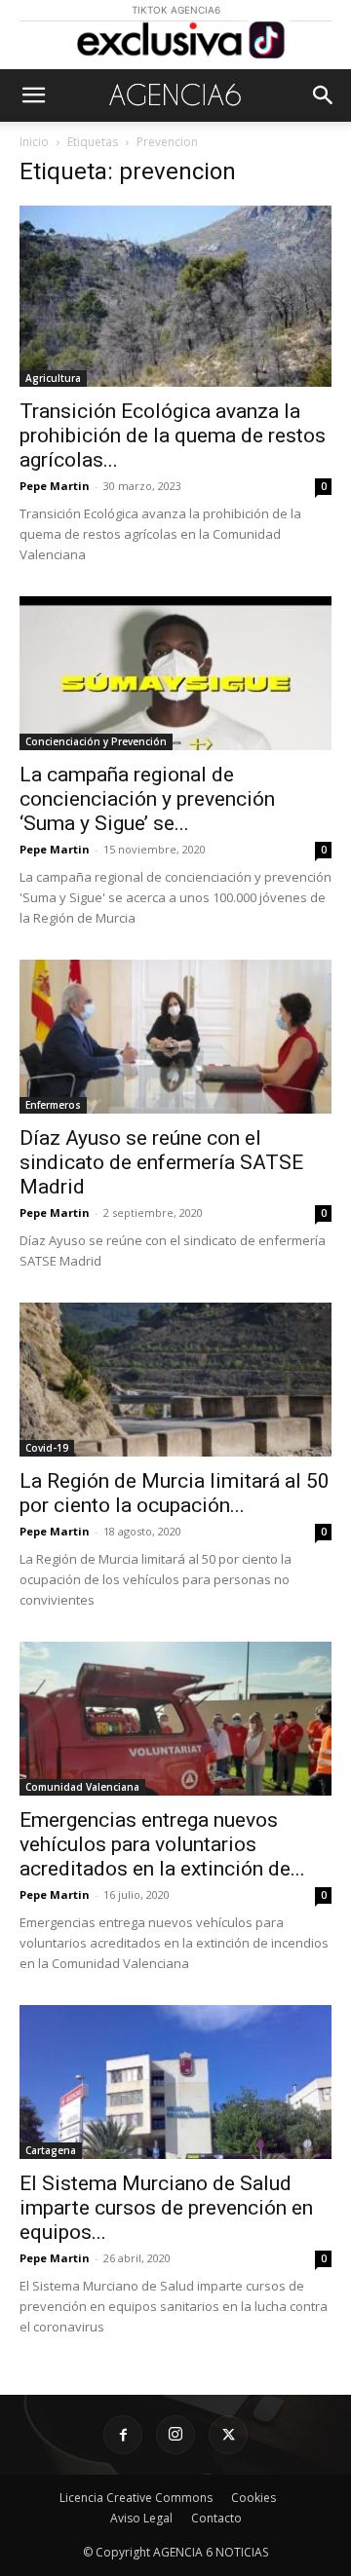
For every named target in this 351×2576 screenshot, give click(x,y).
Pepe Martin (55, 486)
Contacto (216, 2518)
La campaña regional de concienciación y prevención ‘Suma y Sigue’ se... (147, 799)
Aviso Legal (141, 2518)
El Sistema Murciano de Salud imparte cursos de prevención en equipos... (166, 2208)
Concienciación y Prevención (96, 741)
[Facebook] (123, 2435)
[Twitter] (228, 2435)
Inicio (34, 142)
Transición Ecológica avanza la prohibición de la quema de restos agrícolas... (173, 436)
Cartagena (51, 2150)
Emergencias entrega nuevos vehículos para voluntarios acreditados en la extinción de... (162, 1844)
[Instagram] (175, 2435)
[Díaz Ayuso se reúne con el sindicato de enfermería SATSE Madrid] (175, 1037)
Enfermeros (53, 1105)
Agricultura (53, 378)
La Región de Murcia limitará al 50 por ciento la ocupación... (175, 1493)
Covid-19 (47, 1448)
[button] (33, 95)
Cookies (253, 2498)
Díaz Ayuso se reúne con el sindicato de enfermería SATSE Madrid (161, 1162)
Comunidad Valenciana (82, 1787)
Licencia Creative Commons (136, 2498)
